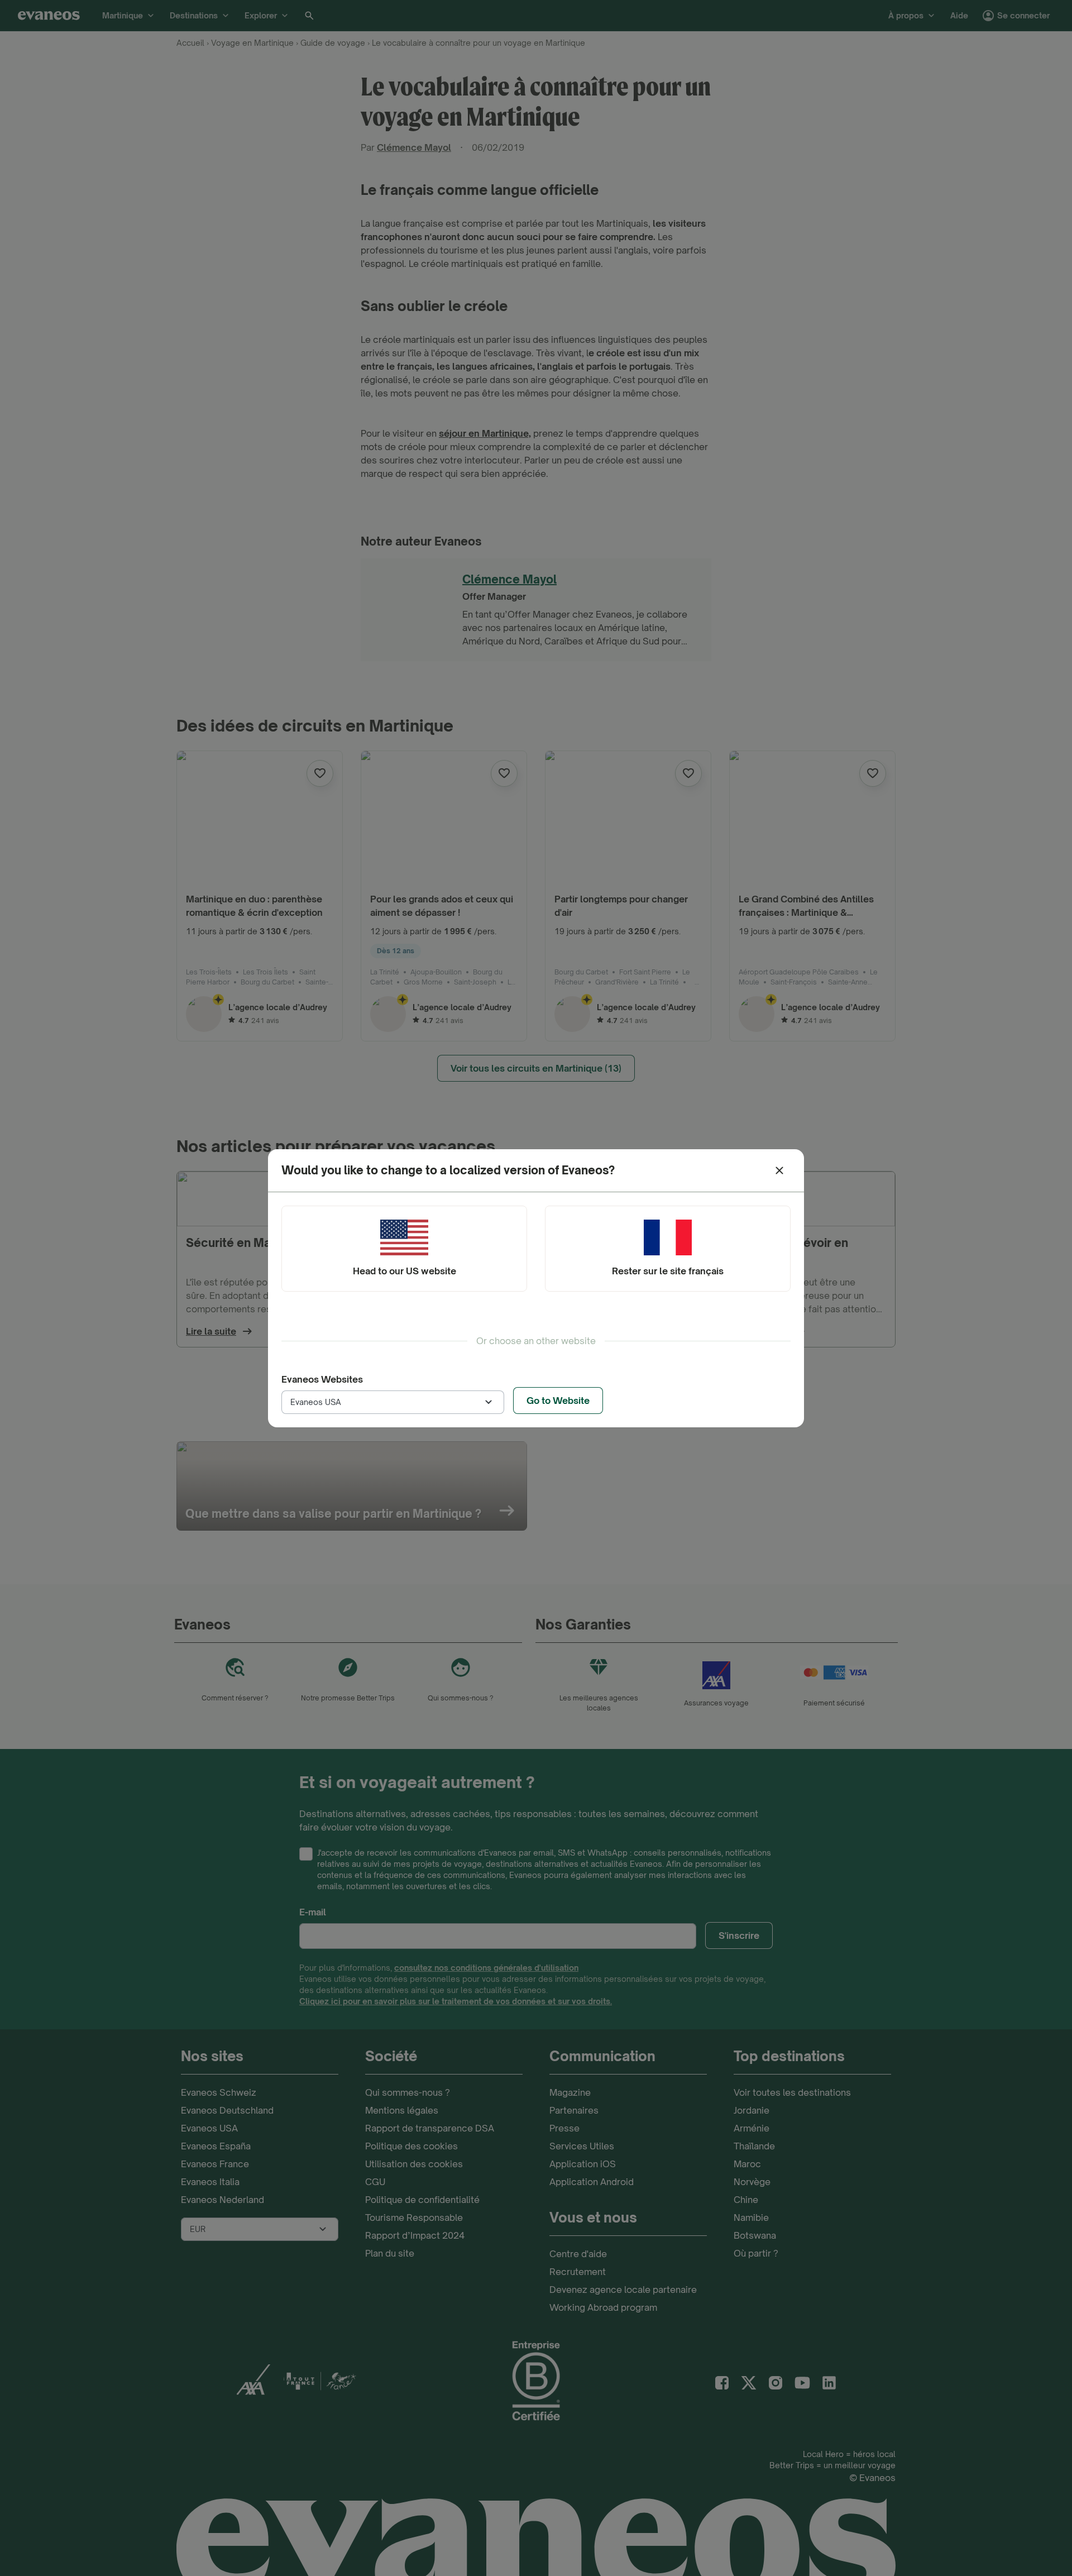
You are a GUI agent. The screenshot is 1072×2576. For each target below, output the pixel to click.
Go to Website (558, 1401)
